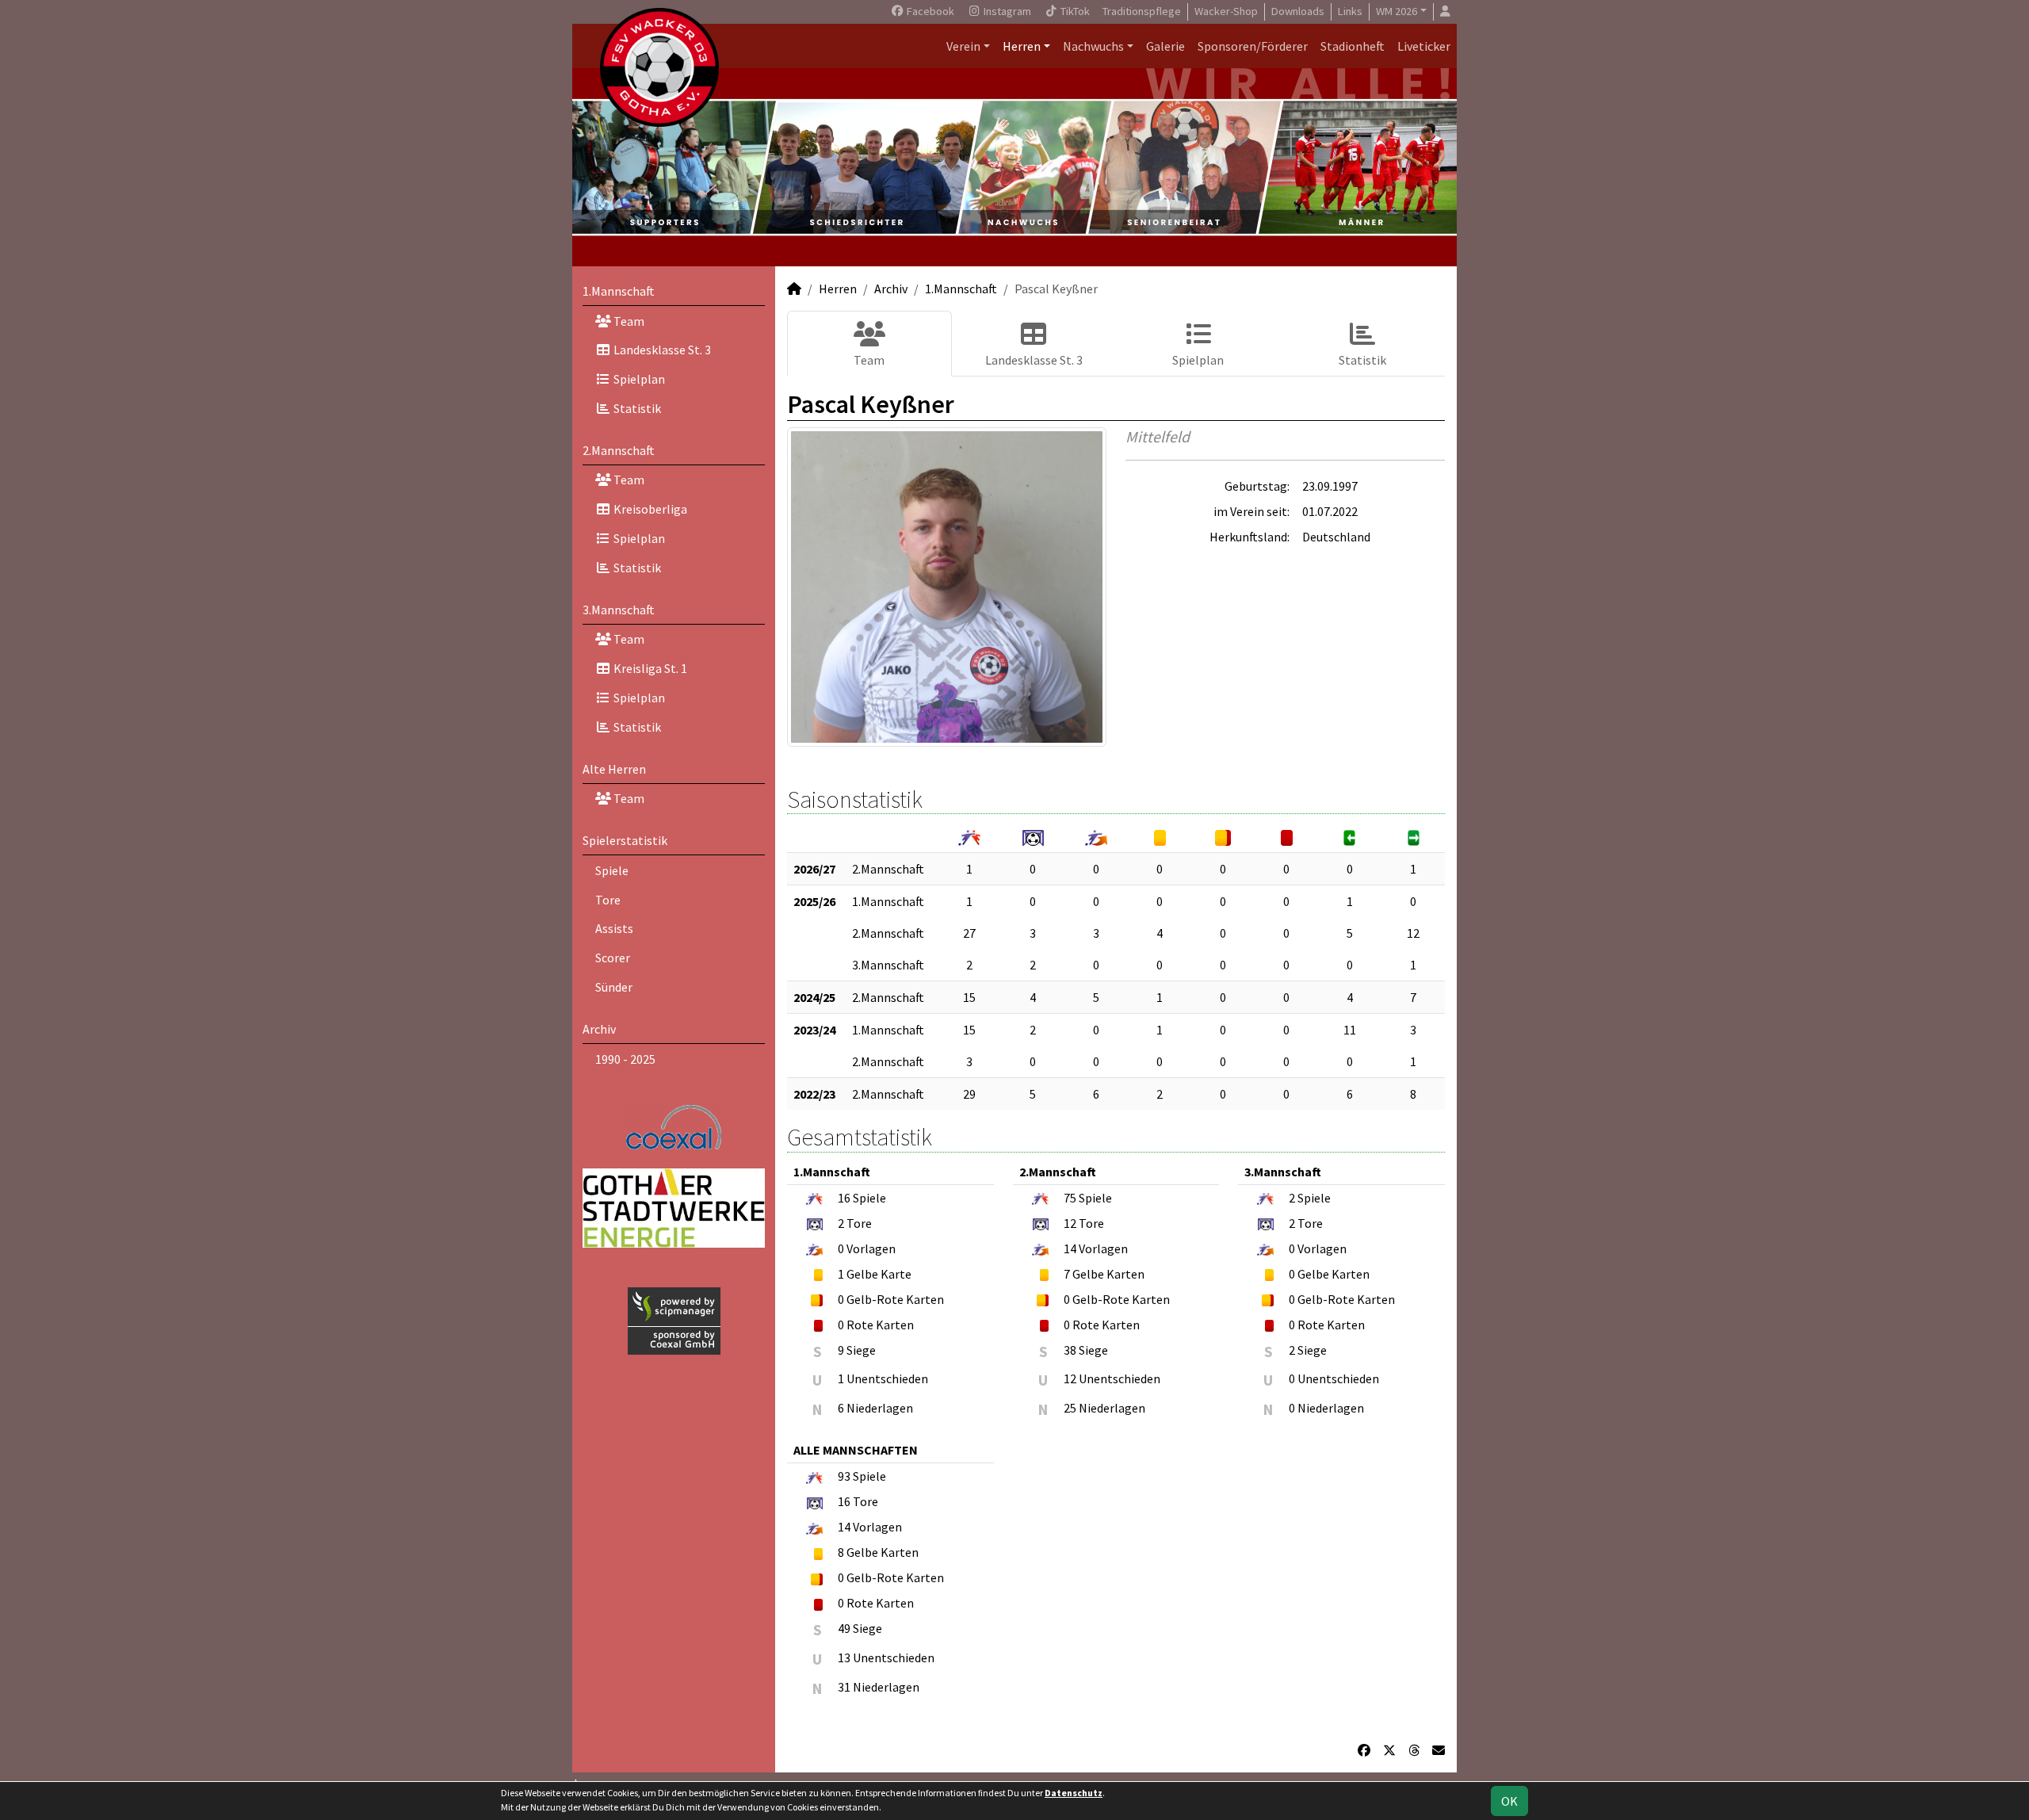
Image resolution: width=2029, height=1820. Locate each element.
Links (1350, 11)
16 (844, 1198)
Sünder (614, 987)
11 (1350, 1030)
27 (969, 933)
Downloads (1298, 11)
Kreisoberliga (649, 509)
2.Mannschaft (619, 450)
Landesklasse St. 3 (661, 350)
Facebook (929, 11)
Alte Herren (614, 769)
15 (969, 997)
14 (1070, 1248)
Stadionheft (1353, 46)
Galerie (1165, 46)
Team (628, 321)
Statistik (636, 408)
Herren (1022, 46)
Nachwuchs (1093, 46)
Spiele (612, 870)
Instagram (1006, 11)
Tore (608, 900)
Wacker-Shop (1226, 11)
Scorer (613, 958)
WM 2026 (1397, 11)
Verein (963, 46)
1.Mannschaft (619, 291)
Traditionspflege (1142, 11)
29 (969, 1094)
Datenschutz (1074, 1793)
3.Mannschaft (619, 610)
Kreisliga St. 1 (649, 668)
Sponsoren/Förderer (1253, 46)
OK (1509, 1801)
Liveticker (1424, 46)
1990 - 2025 (625, 1059)
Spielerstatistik (625, 840)
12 (1413, 933)
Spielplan (638, 379)
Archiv (599, 1029)
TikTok (1074, 11)
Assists (614, 928)
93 (844, 1476)
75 (1070, 1198)
